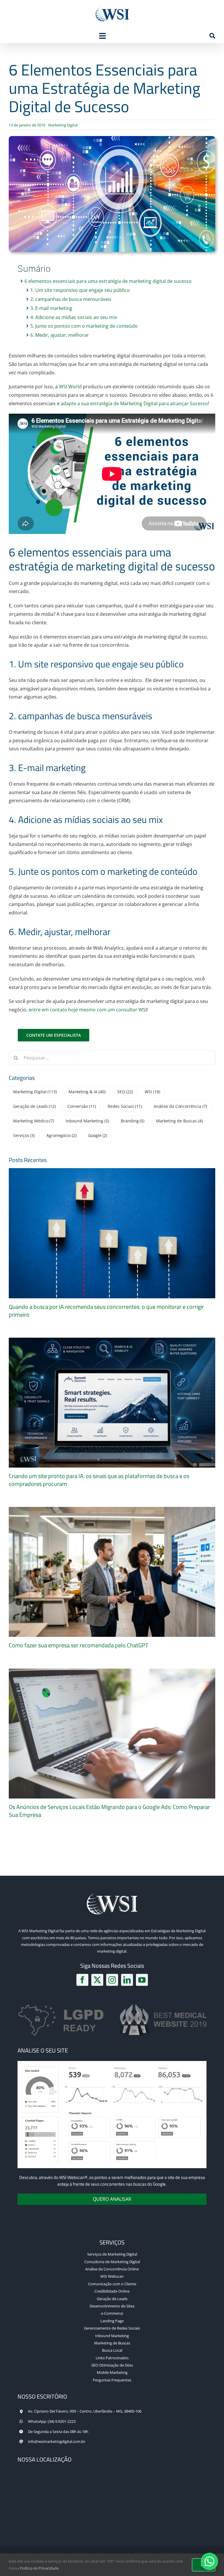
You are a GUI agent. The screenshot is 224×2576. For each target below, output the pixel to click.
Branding (133, 1121)
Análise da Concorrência (180, 1106)
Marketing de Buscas (179, 1121)
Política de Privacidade (39, 2568)
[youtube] (142, 1980)
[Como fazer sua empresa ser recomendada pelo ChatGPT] (112, 1572)
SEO (125, 1092)
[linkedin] (127, 1980)
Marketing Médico (34, 1121)
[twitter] (97, 1980)
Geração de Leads (35, 1106)
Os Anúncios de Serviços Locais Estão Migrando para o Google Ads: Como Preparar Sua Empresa (109, 1811)
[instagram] (112, 1980)
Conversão (82, 1106)
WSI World (70, 387)
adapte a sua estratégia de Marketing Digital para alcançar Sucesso (134, 403)
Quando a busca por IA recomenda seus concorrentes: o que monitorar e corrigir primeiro (106, 1311)
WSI (152, 1092)
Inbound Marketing (87, 1121)
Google (98, 1135)
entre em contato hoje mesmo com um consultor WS (87, 1010)
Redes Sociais (125, 1106)
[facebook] (82, 1980)
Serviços (24, 1135)
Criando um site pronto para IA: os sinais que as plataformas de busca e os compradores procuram (99, 1480)
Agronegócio (61, 1135)
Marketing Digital (63, 125)
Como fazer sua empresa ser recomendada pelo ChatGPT (79, 1645)
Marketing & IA (87, 1092)
